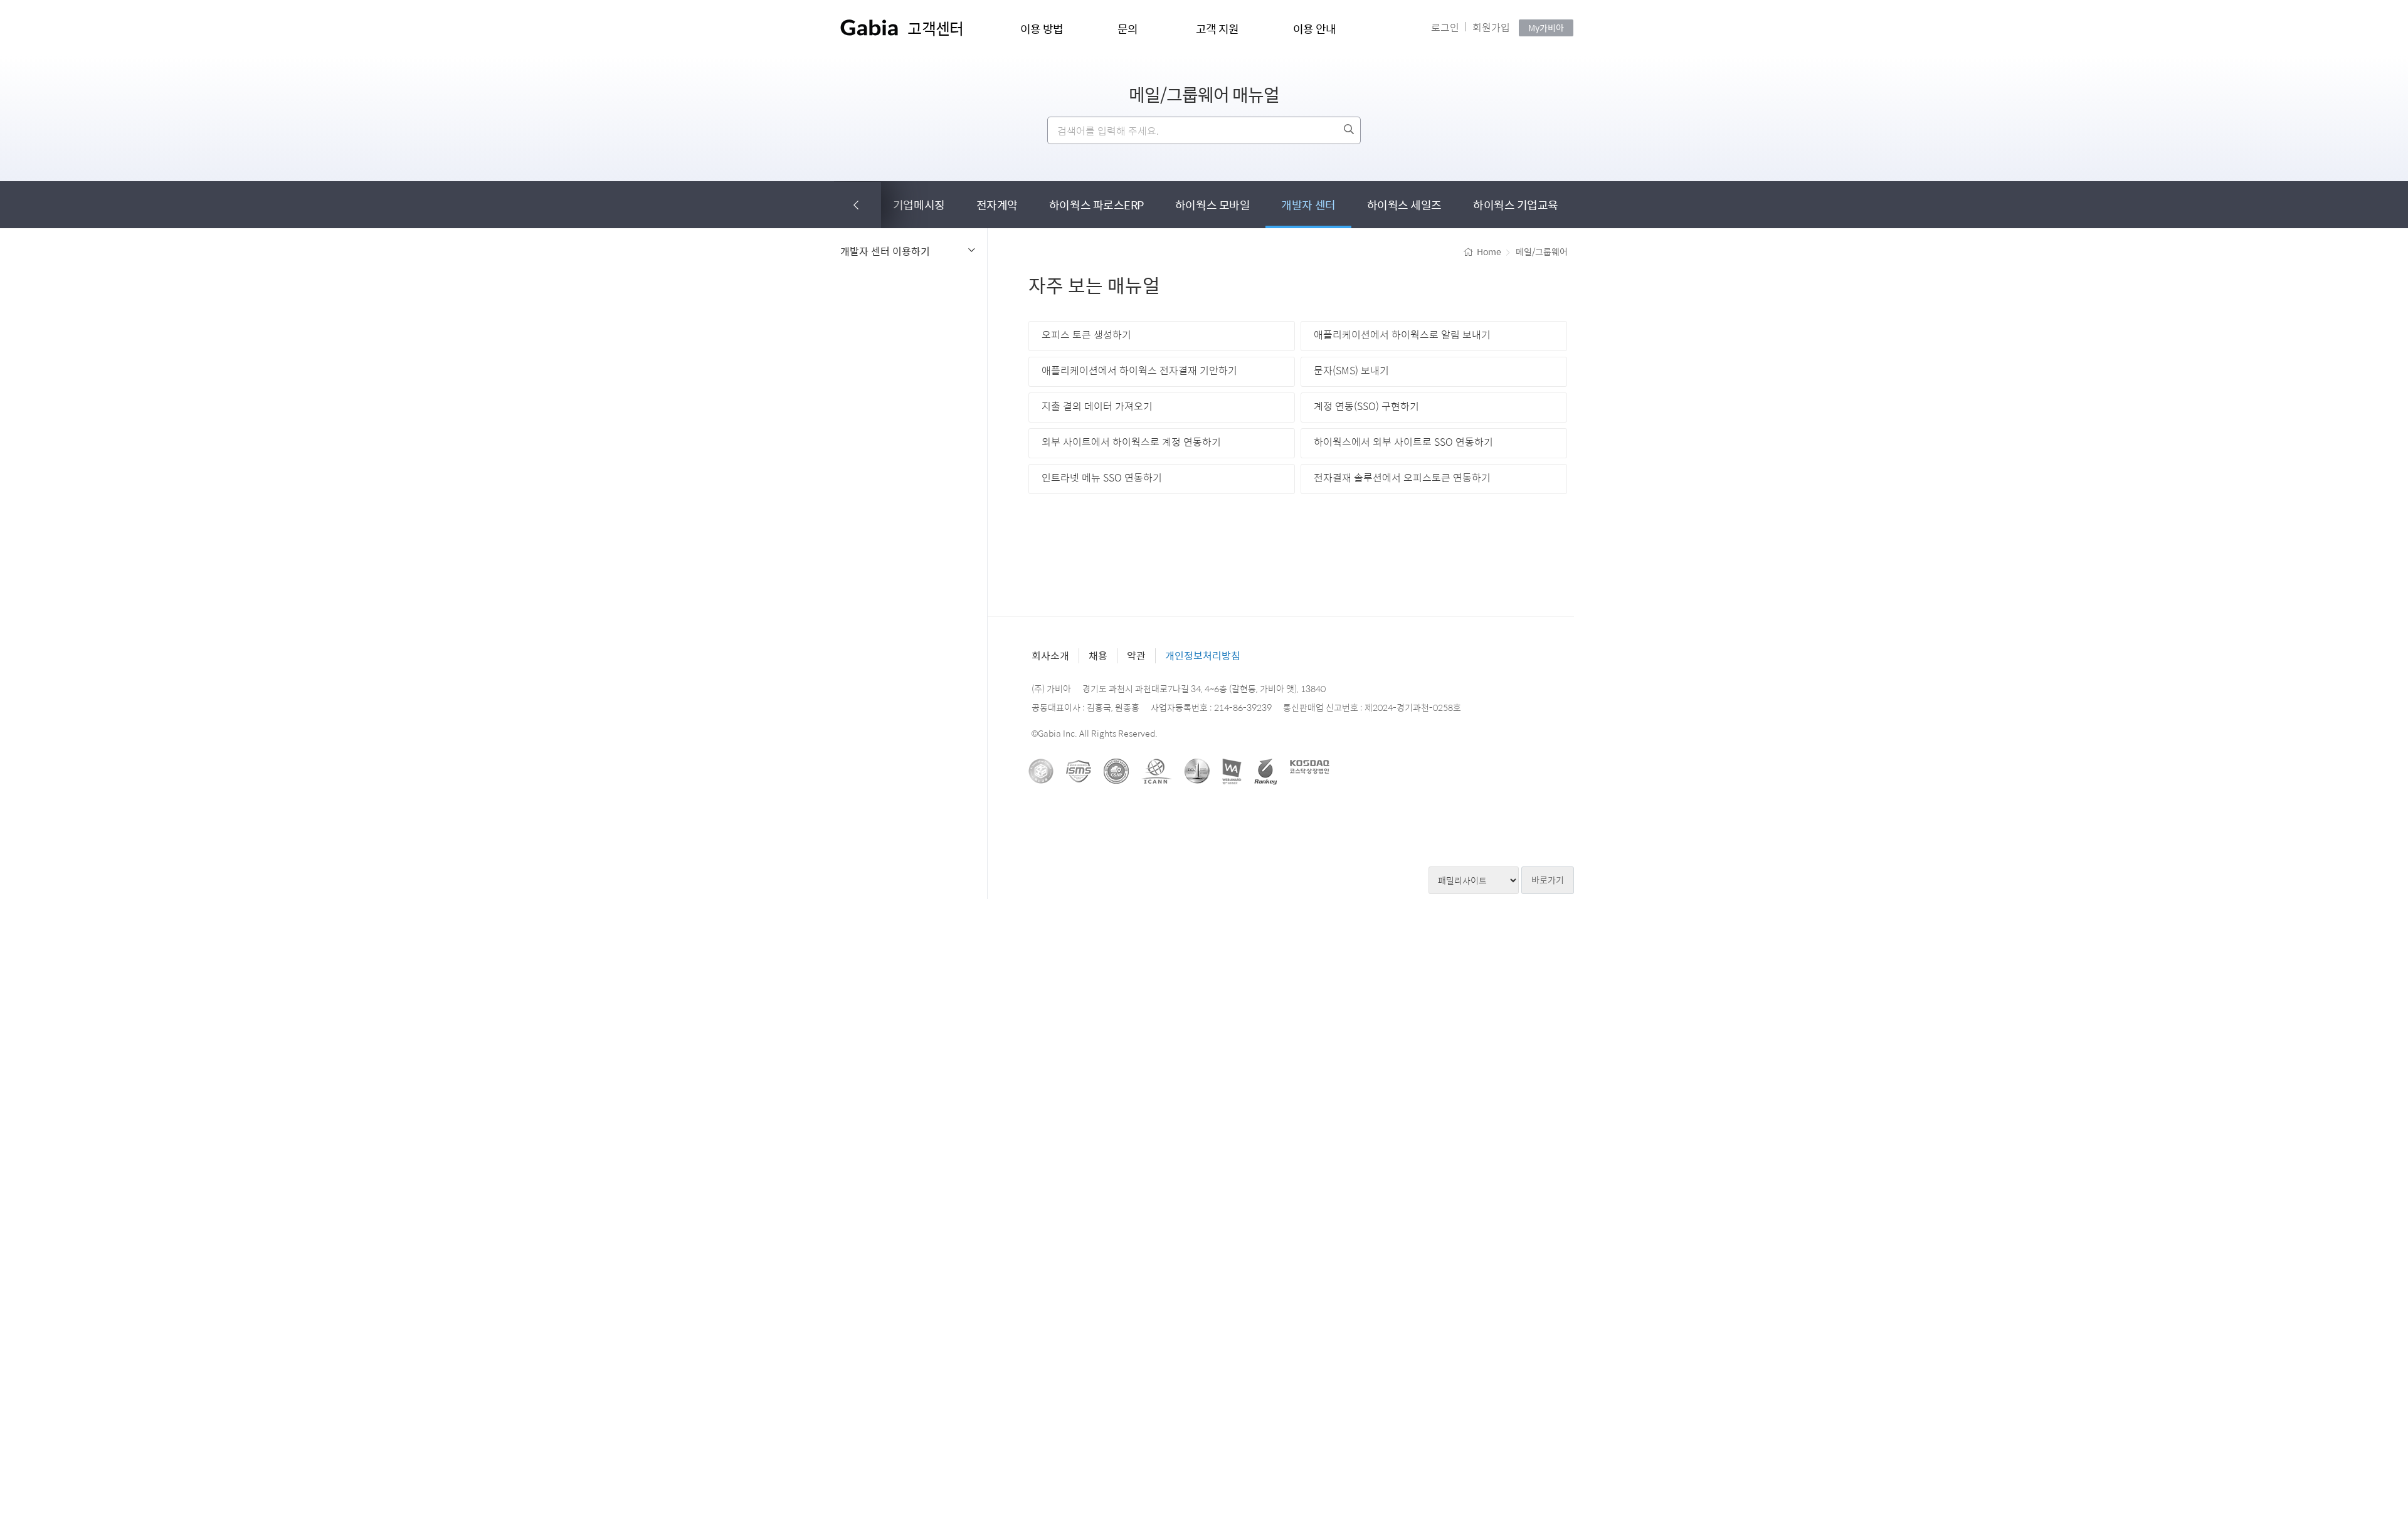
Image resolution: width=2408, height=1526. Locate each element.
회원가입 (1491, 27)
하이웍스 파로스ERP (1096, 205)
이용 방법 (1042, 29)
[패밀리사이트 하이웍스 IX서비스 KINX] (1474, 880)
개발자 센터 (1308, 205)
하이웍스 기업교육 (1516, 205)
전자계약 (997, 205)
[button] (858, 205)
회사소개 (1050, 655)
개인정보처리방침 (1203, 655)
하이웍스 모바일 (1212, 205)
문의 (1128, 29)
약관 (1136, 655)
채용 (1098, 655)
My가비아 (1546, 28)
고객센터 (935, 28)
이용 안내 (1315, 29)
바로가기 (1548, 880)
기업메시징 (919, 205)
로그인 (1445, 27)
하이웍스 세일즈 (1404, 205)
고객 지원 (1217, 29)
